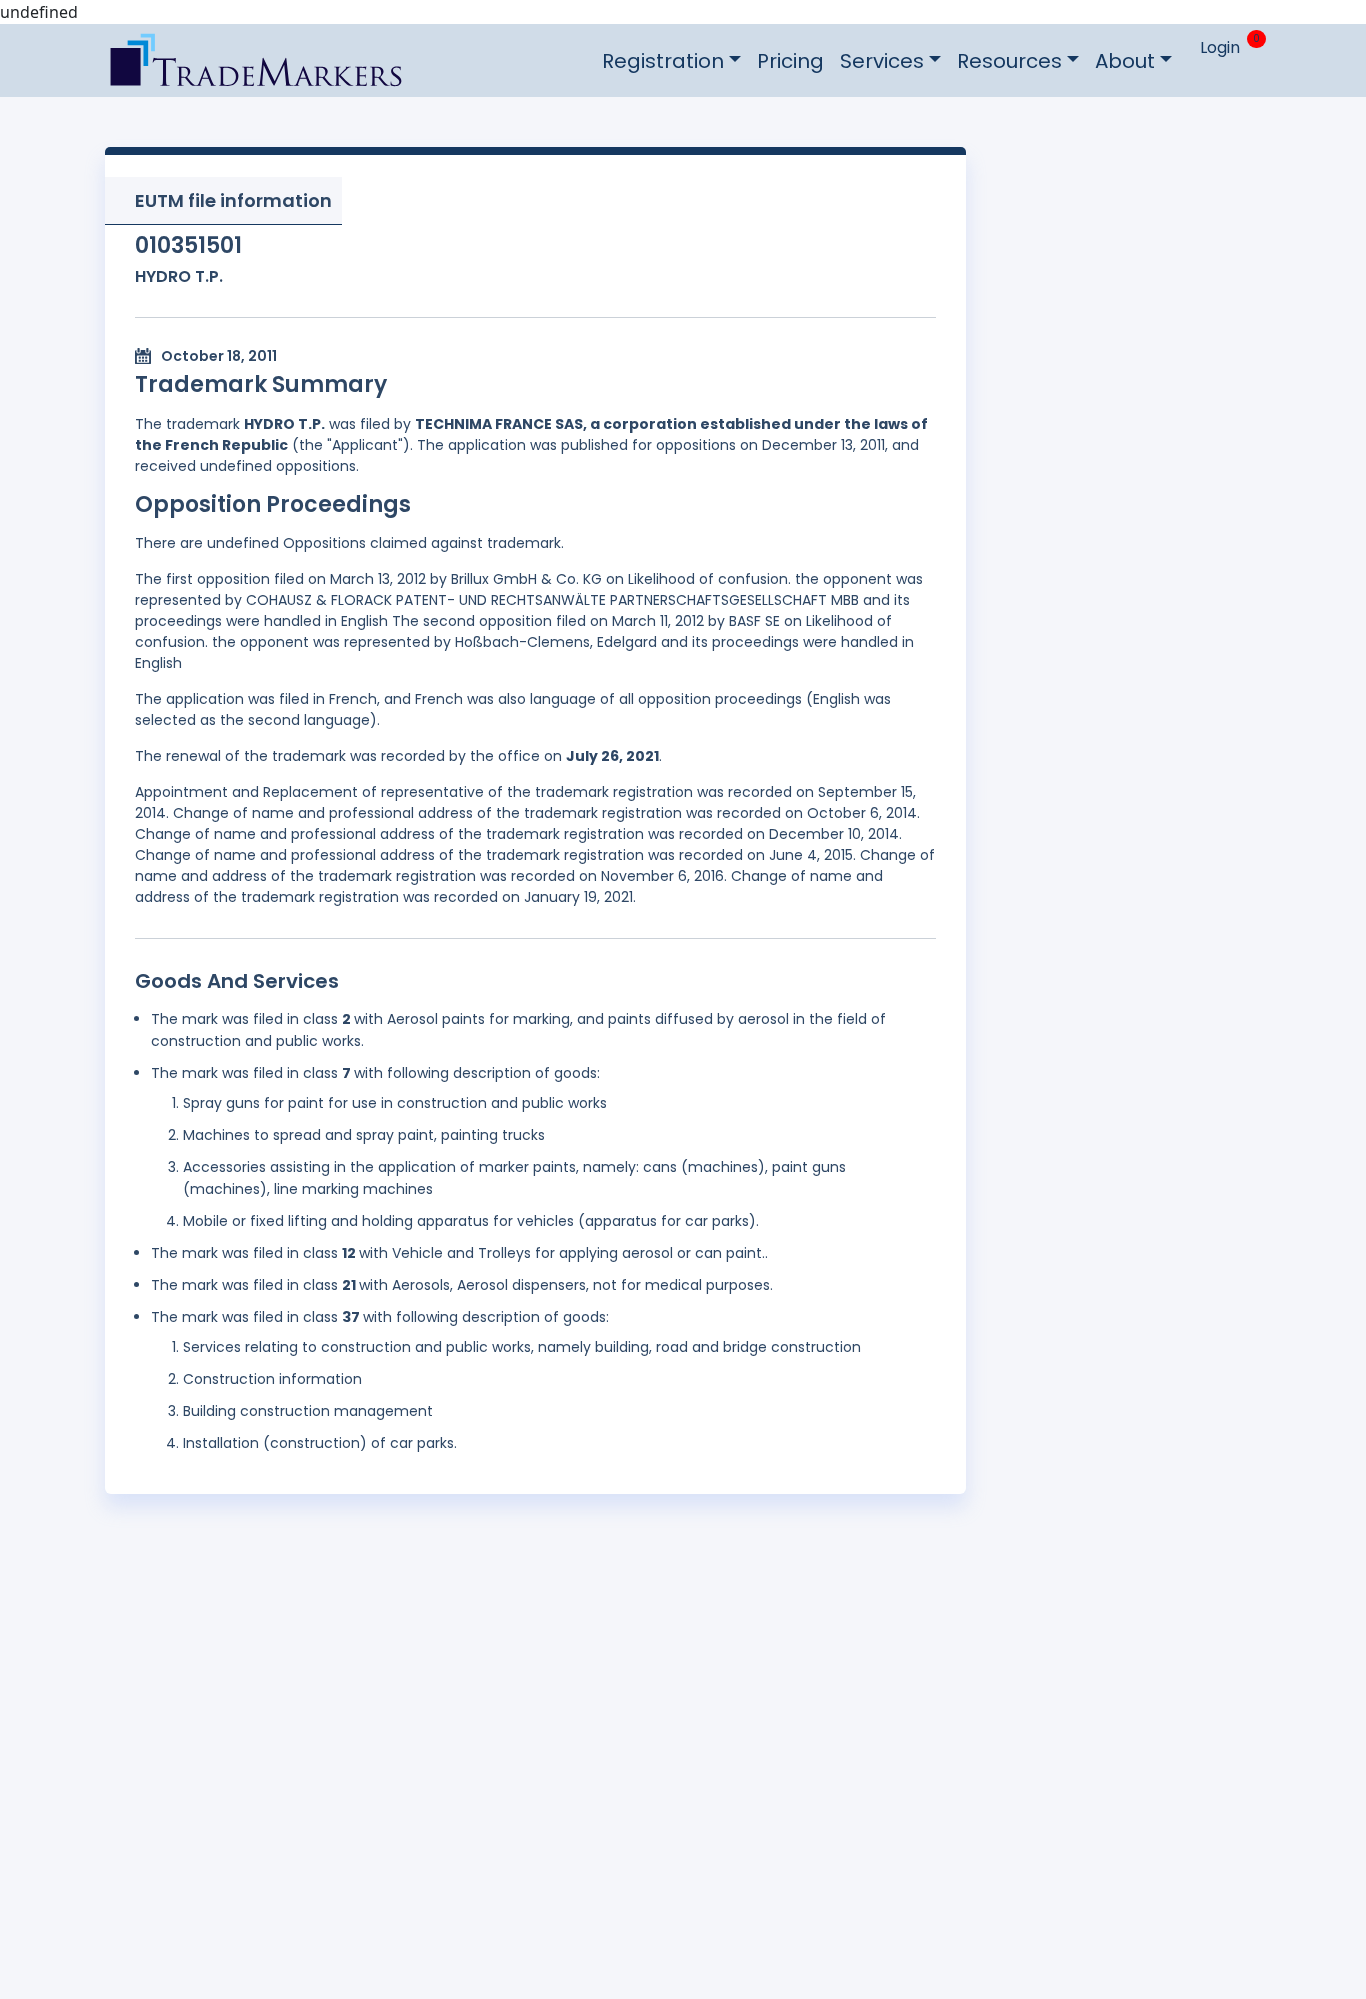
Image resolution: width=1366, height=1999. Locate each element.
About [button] (1125, 61)
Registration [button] (663, 61)
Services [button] (882, 61)
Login (1220, 47)
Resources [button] (1009, 61)
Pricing (790, 61)
